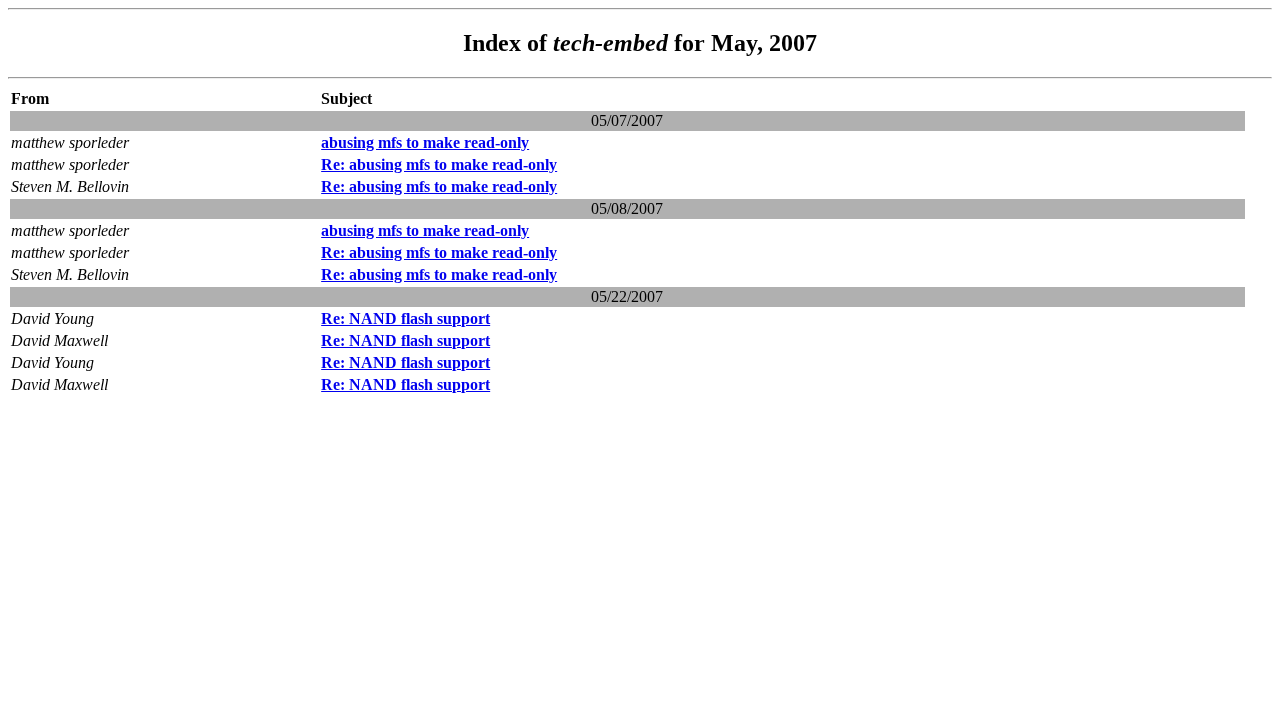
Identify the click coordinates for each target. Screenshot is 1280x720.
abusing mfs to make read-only (425, 142)
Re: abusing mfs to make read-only (439, 164)
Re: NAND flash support (405, 318)
